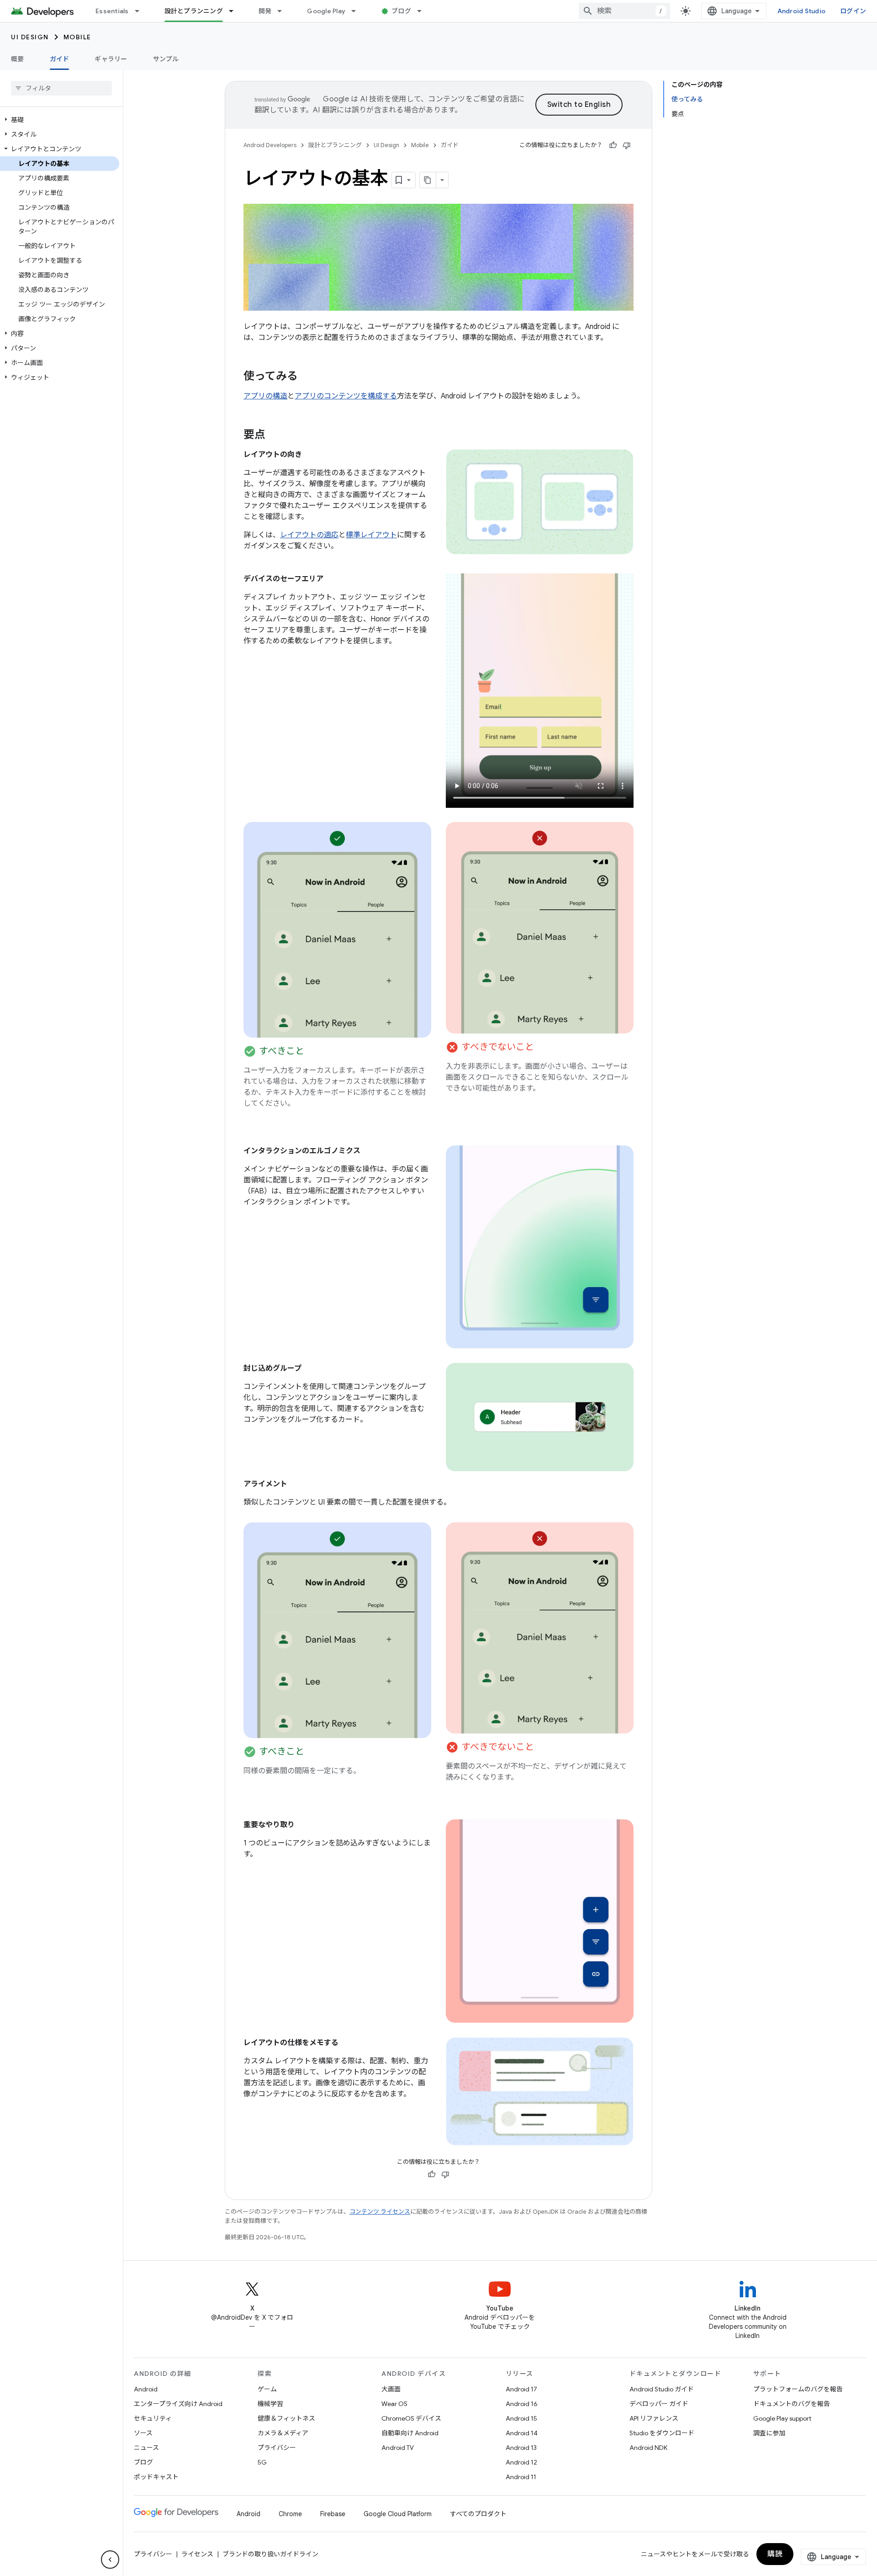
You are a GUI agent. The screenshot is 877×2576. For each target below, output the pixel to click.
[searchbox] (61, 88)
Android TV (398, 2448)
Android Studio (802, 11)
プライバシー (277, 2448)
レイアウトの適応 (309, 535)
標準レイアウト (371, 535)
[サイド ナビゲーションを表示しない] (110, 2560)
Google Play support (782, 2418)
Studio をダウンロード (662, 2433)
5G (262, 2462)
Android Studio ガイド (662, 2389)
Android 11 (521, 2477)
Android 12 (521, 2462)
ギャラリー (111, 59)
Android (146, 2389)
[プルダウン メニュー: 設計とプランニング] (235, 11)
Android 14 (522, 2433)
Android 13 (521, 2448)
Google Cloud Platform (398, 2514)
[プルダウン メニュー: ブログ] (423, 11)
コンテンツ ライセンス (380, 2212)
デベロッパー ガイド (659, 2404)
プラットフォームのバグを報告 (798, 2389)
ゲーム (267, 2389)
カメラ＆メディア (283, 2433)
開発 (265, 11)
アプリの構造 (265, 396)
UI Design (30, 37)
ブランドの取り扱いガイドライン (270, 2554)
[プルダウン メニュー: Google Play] (358, 11)
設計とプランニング (194, 11)
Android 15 (521, 2418)
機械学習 (270, 2404)
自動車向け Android (410, 2433)
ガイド (60, 59)
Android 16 (522, 2404)
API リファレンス (654, 2418)
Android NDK (648, 2448)
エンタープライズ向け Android (178, 2404)
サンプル (166, 59)
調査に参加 (769, 2433)
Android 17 (521, 2389)
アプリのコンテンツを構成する (346, 396)
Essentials (112, 11)
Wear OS (394, 2404)
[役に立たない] (627, 145)
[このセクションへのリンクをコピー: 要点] (275, 435)
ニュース (146, 2448)
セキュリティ (153, 2418)
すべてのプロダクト (478, 2514)
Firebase (333, 2514)
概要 (18, 59)
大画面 (391, 2389)
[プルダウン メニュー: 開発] (284, 11)
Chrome (290, 2514)
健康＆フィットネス (286, 2418)
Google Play (326, 11)
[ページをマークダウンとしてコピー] (428, 180)
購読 (775, 2554)
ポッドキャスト (156, 2477)
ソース (143, 2433)
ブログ (401, 11)
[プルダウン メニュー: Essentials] (141, 11)
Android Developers (270, 145)
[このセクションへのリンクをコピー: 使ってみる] (307, 377)
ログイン (853, 11)
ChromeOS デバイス (411, 2418)
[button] (60, 120)
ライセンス (197, 2554)
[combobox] (624, 11)
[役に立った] (613, 145)
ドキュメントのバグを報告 (792, 2404)
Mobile (77, 37)
